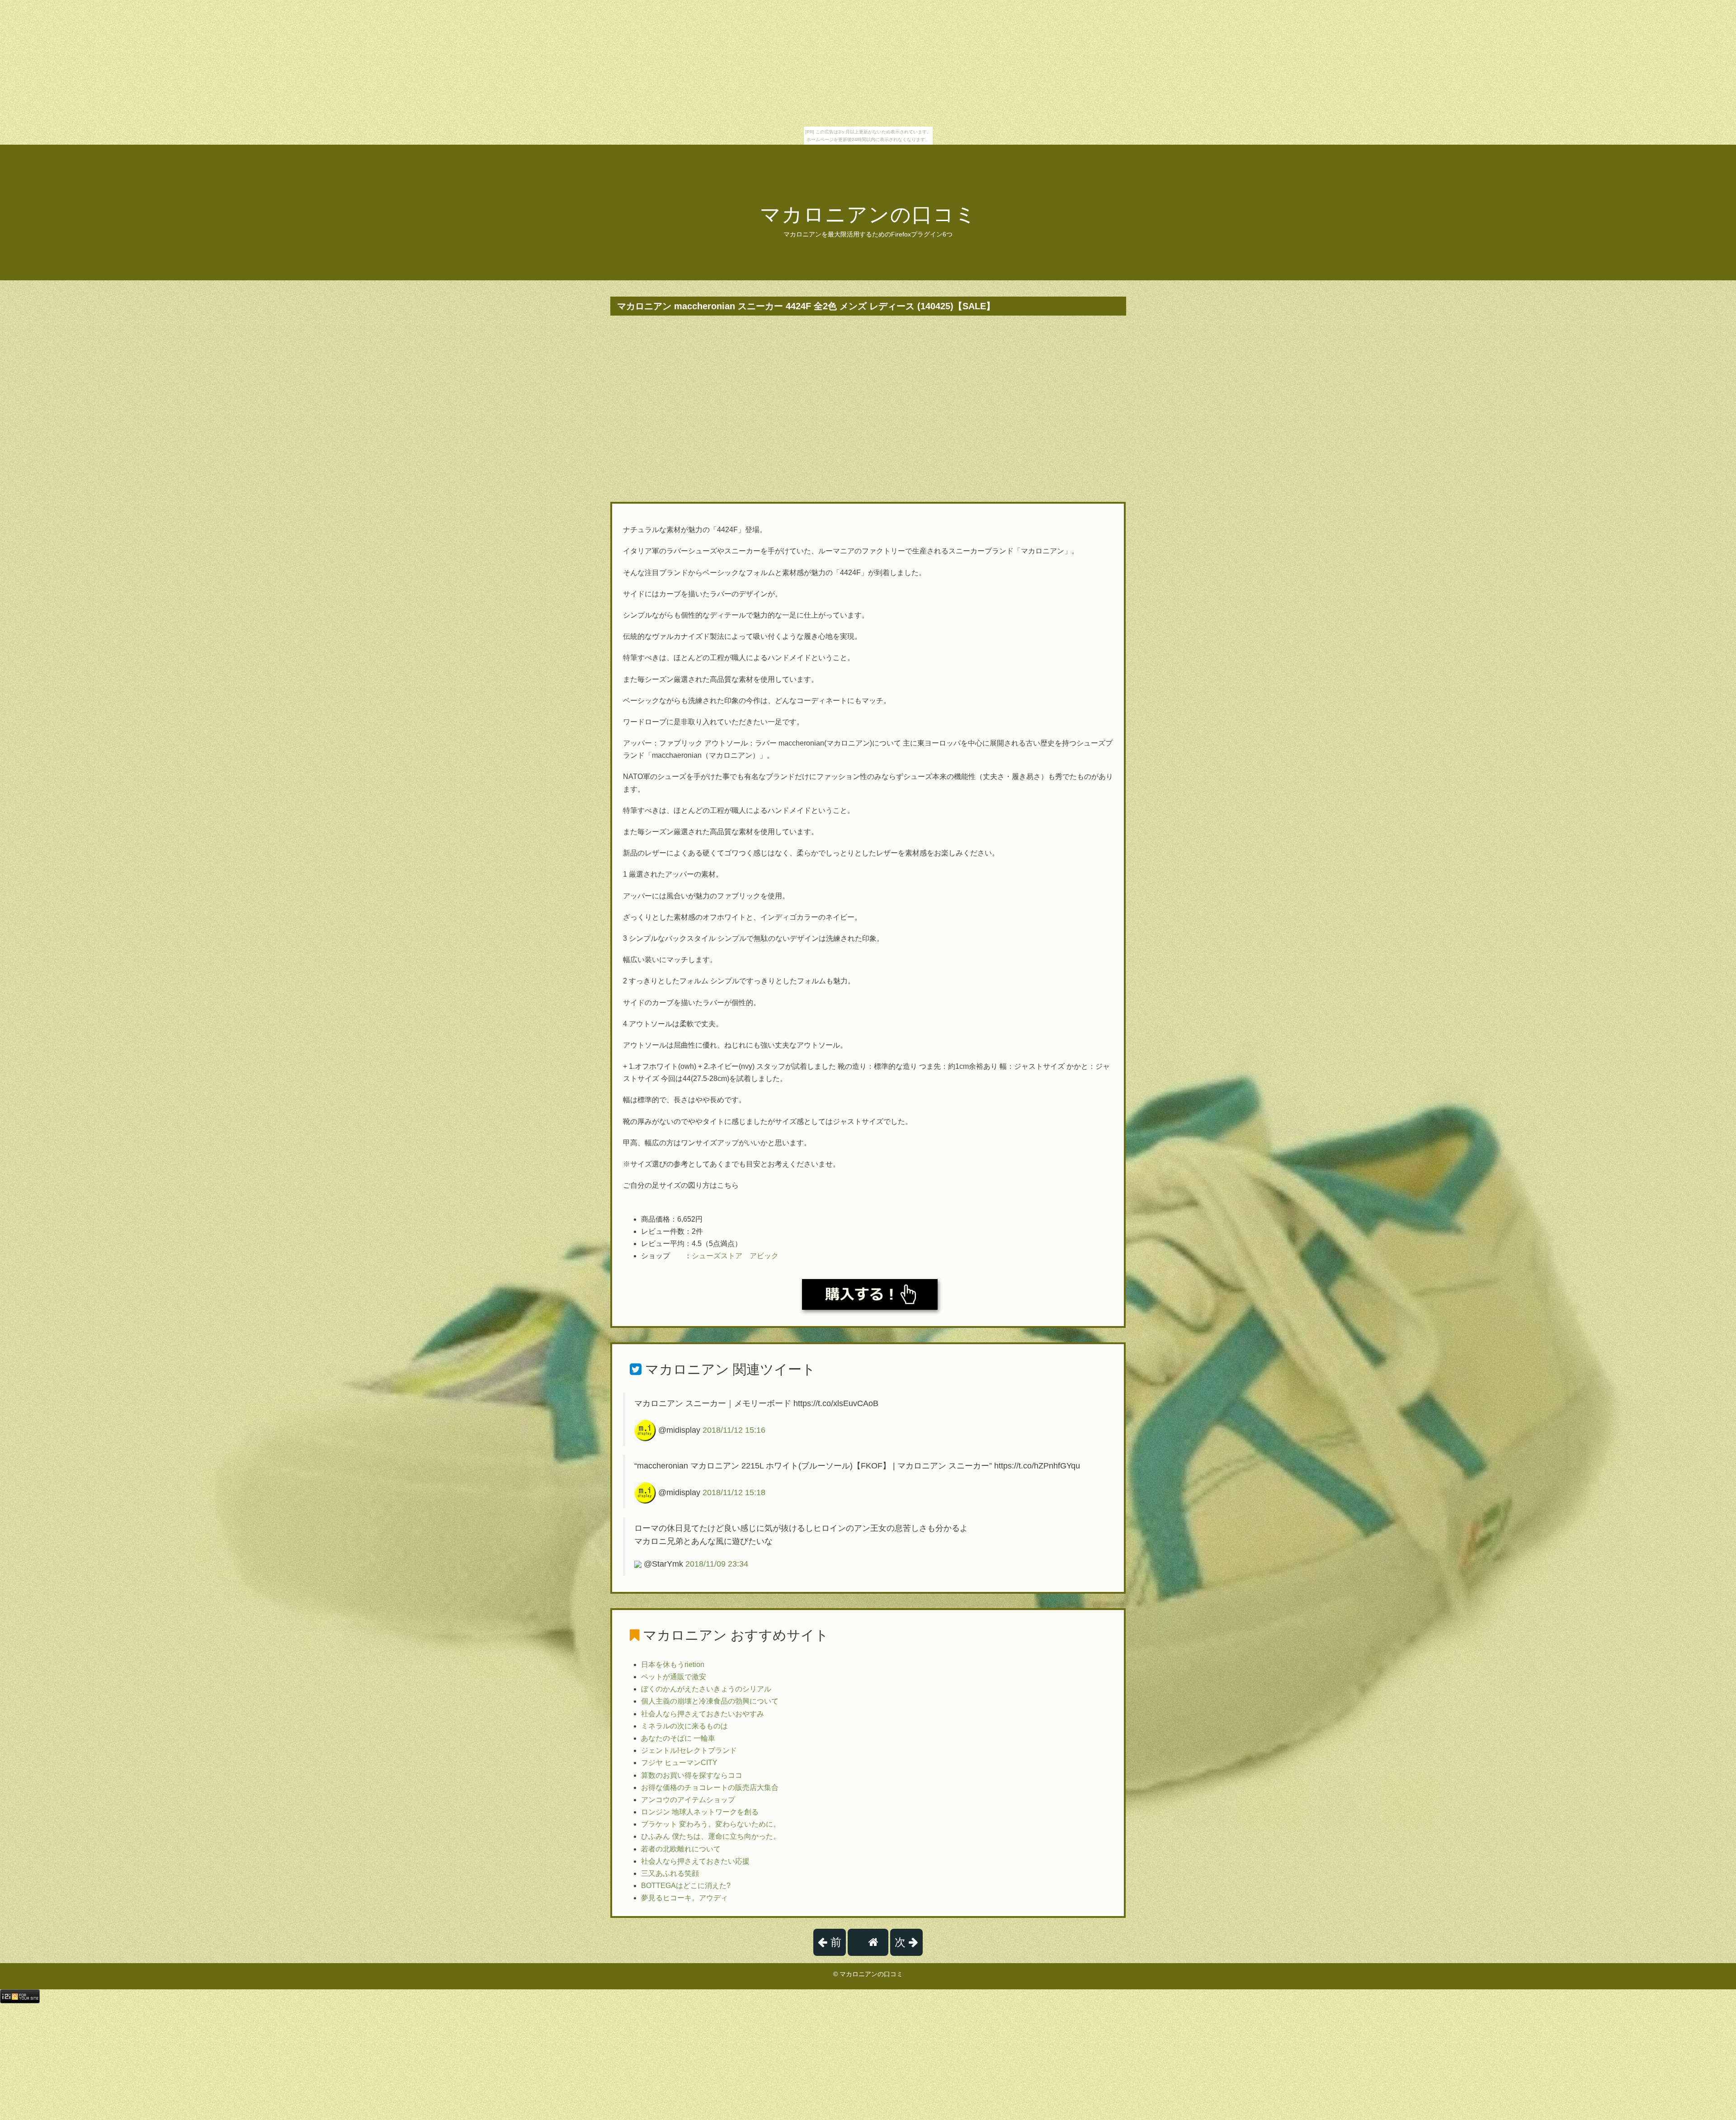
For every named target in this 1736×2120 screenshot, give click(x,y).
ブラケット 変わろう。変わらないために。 (711, 1824)
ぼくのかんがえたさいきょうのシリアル (706, 1689)
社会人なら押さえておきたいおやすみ (703, 1714)
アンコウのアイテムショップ (688, 1800)
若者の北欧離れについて (681, 1849)
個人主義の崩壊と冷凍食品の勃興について (710, 1701)
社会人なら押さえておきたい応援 (695, 1861)
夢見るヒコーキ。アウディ (684, 1898)
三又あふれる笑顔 (670, 1873)
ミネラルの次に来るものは (684, 1726)
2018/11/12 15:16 (734, 1430)
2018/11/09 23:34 (717, 1564)
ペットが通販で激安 (674, 1677)
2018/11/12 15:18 (734, 1492)
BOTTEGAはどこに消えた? (686, 1886)
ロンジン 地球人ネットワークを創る (700, 1812)
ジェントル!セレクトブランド (689, 1750)
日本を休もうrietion (673, 1664)
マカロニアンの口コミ (868, 215)
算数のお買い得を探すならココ (692, 1775)
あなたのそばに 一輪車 (678, 1738)
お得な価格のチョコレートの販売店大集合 (710, 1787)
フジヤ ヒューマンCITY (679, 1763)
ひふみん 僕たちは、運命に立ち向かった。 (711, 1836)
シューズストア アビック (735, 1256)
